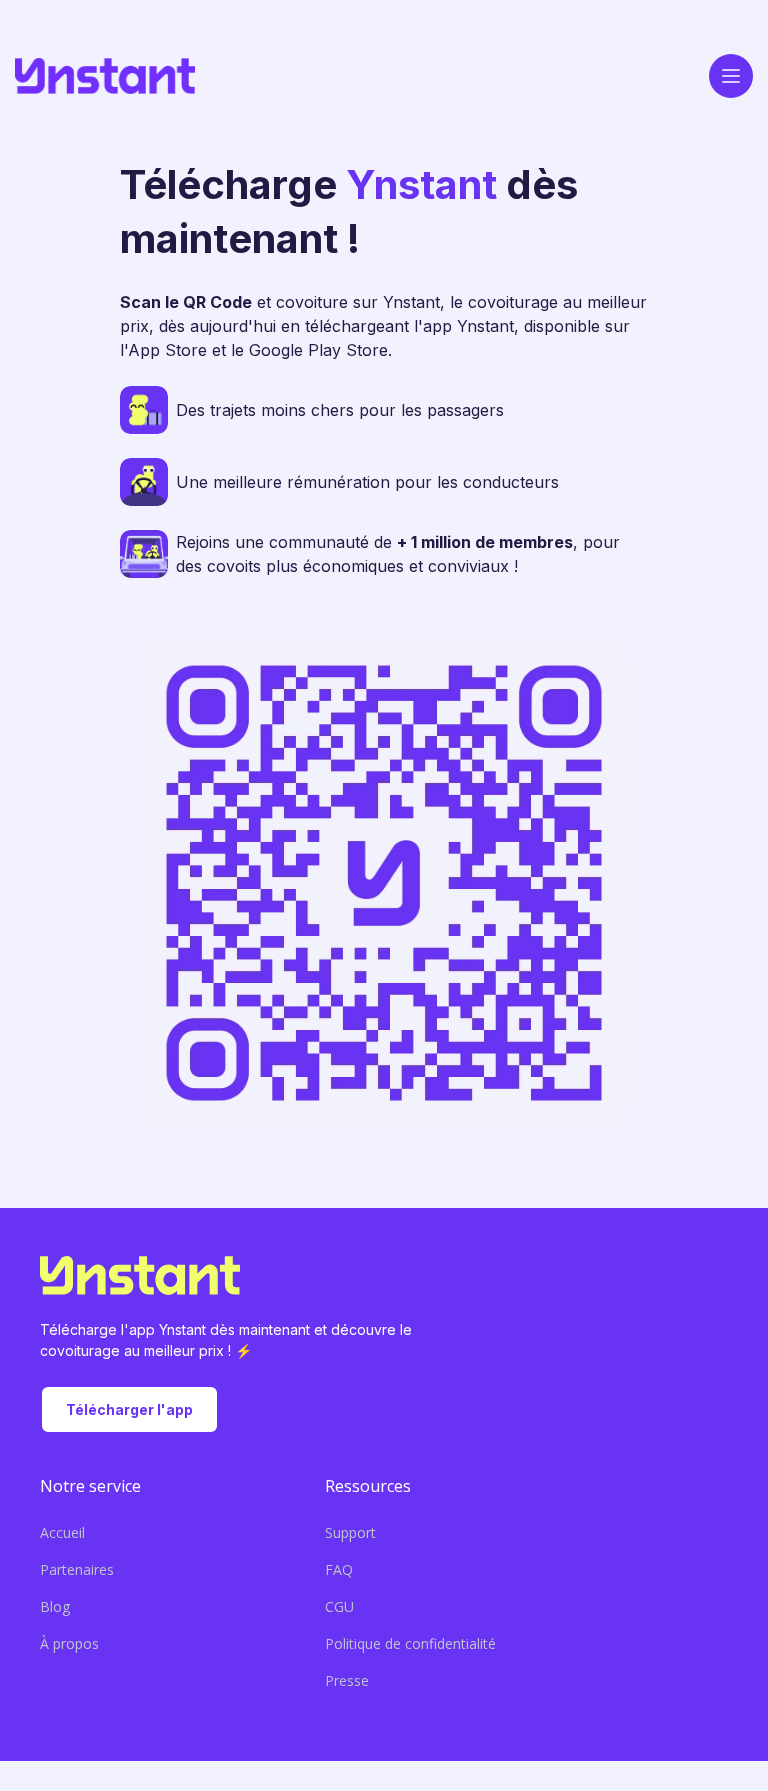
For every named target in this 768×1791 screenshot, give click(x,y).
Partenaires (77, 1569)
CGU (339, 1606)
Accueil (62, 1532)
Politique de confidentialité (410, 1643)
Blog (55, 1606)
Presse (347, 1680)
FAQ (339, 1569)
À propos (69, 1643)
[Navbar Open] (731, 76)
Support (350, 1532)
